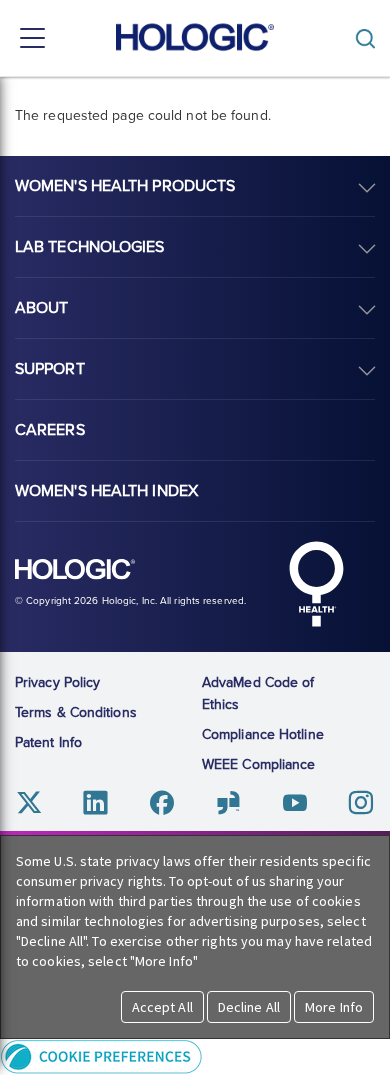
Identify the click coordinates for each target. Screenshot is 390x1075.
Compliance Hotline (263, 734)
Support (50, 369)
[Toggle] (370, 38)
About (42, 308)
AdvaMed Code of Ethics (258, 693)
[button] (195, 1056)
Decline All (249, 1007)
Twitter (29, 802)
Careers (50, 430)
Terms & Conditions (76, 712)
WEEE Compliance (259, 764)
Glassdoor (228, 802)
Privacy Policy (57, 682)
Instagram (360, 802)
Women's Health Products (125, 186)
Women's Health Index (106, 491)
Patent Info (48, 742)
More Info (334, 1007)
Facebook (161, 802)
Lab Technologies (90, 247)
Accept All (162, 1007)
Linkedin (95, 802)
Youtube (294, 802)
